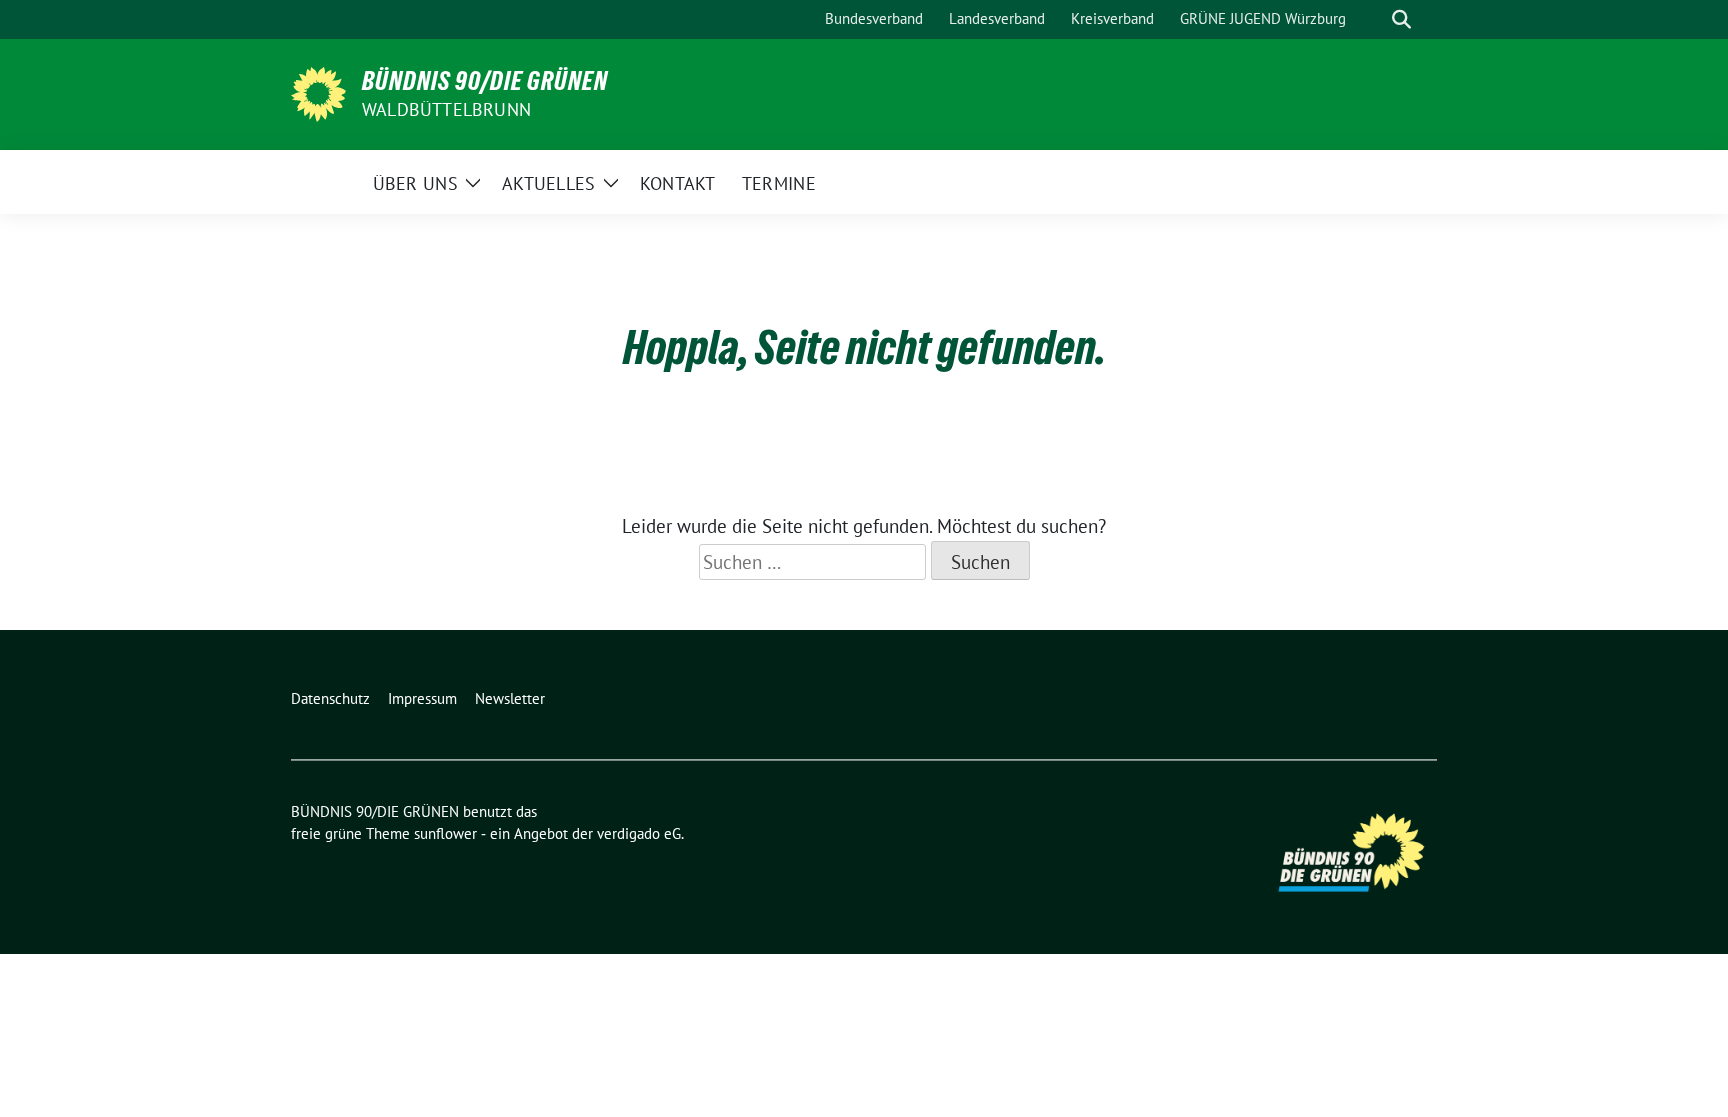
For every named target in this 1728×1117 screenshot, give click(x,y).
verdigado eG (639, 833)
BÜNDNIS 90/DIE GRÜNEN (485, 81)
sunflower (445, 833)
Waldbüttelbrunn (446, 109)
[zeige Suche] (1401, 19)
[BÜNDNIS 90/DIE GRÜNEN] (318, 92)
